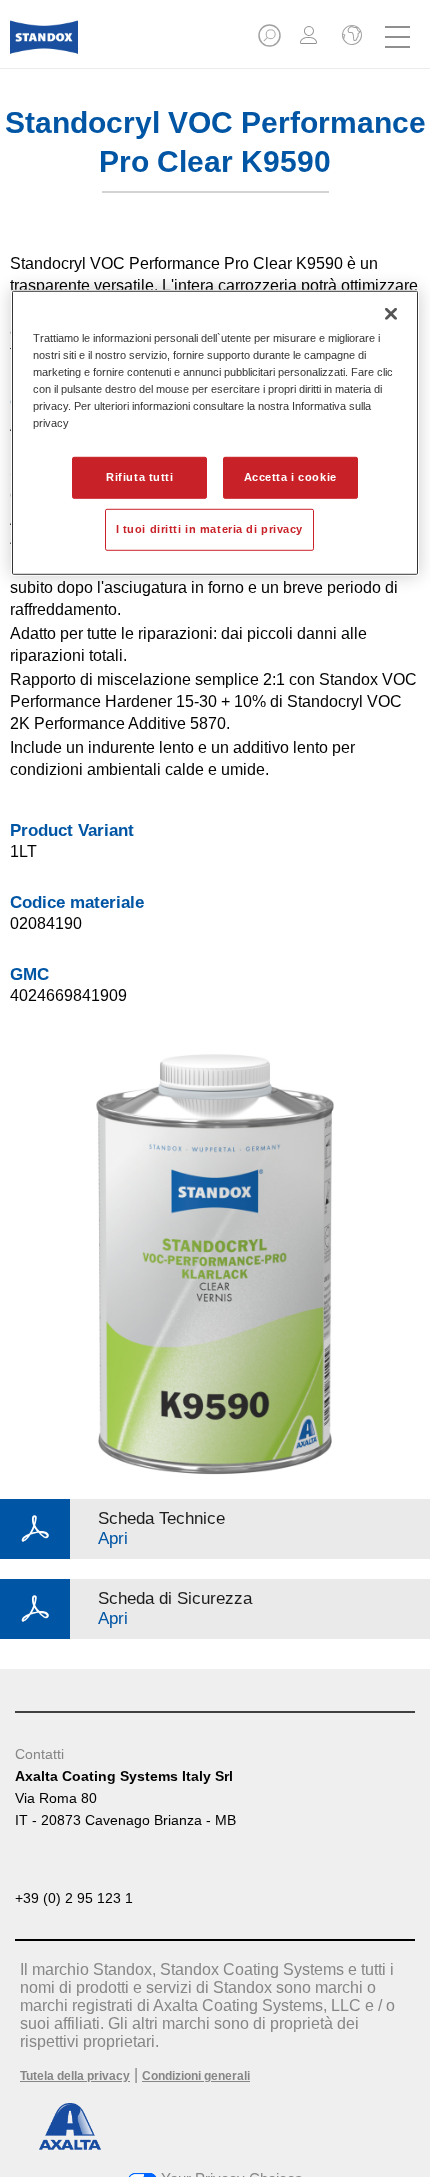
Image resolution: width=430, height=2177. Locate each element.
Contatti (39, 1754)
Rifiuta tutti (139, 477)
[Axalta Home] (44, 45)
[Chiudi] (391, 313)
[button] (271, 41)
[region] (215, 432)
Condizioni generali (196, 2076)
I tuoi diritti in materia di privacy (210, 529)
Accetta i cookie (290, 477)
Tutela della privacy (75, 2076)
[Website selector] (350, 37)
